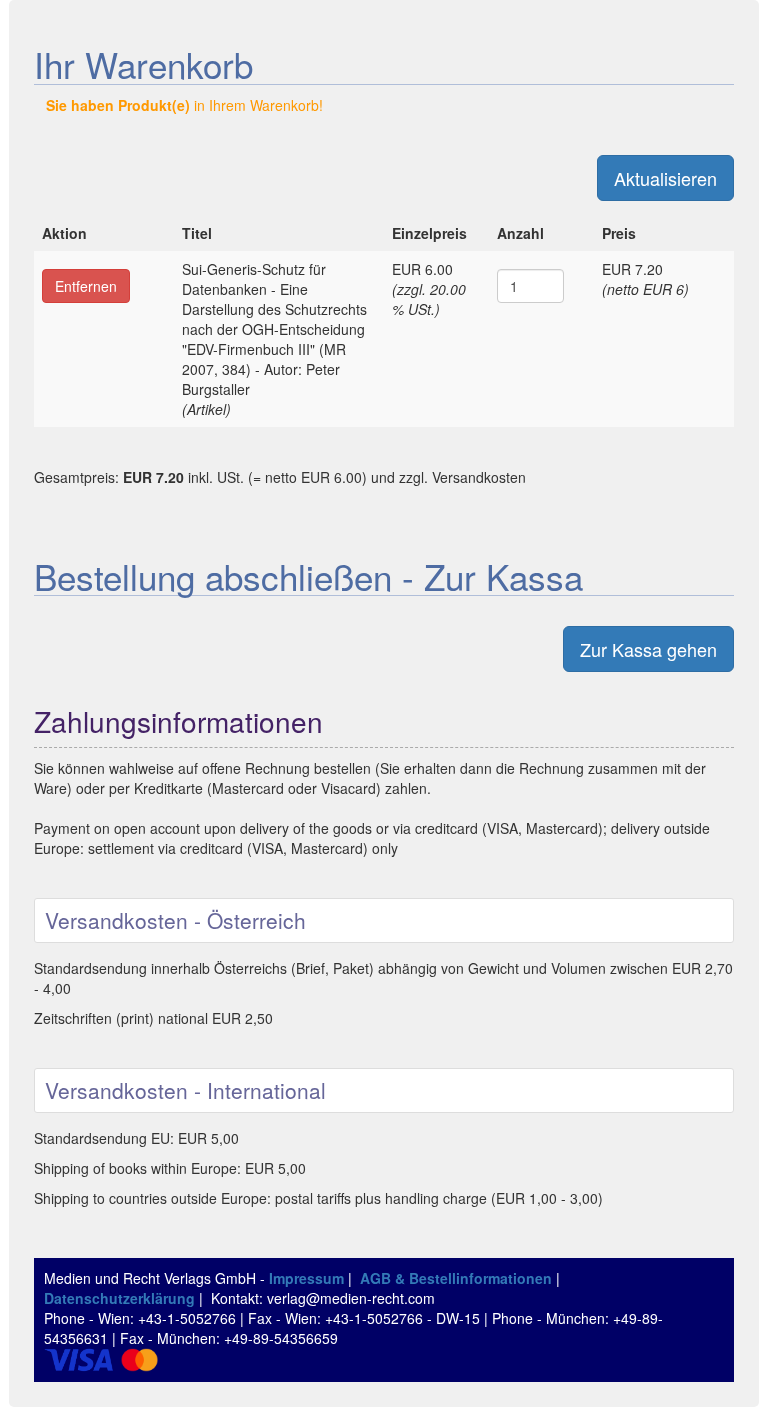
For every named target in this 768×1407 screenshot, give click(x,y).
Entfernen (86, 286)
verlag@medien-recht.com (351, 1298)
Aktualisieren (665, 178)
